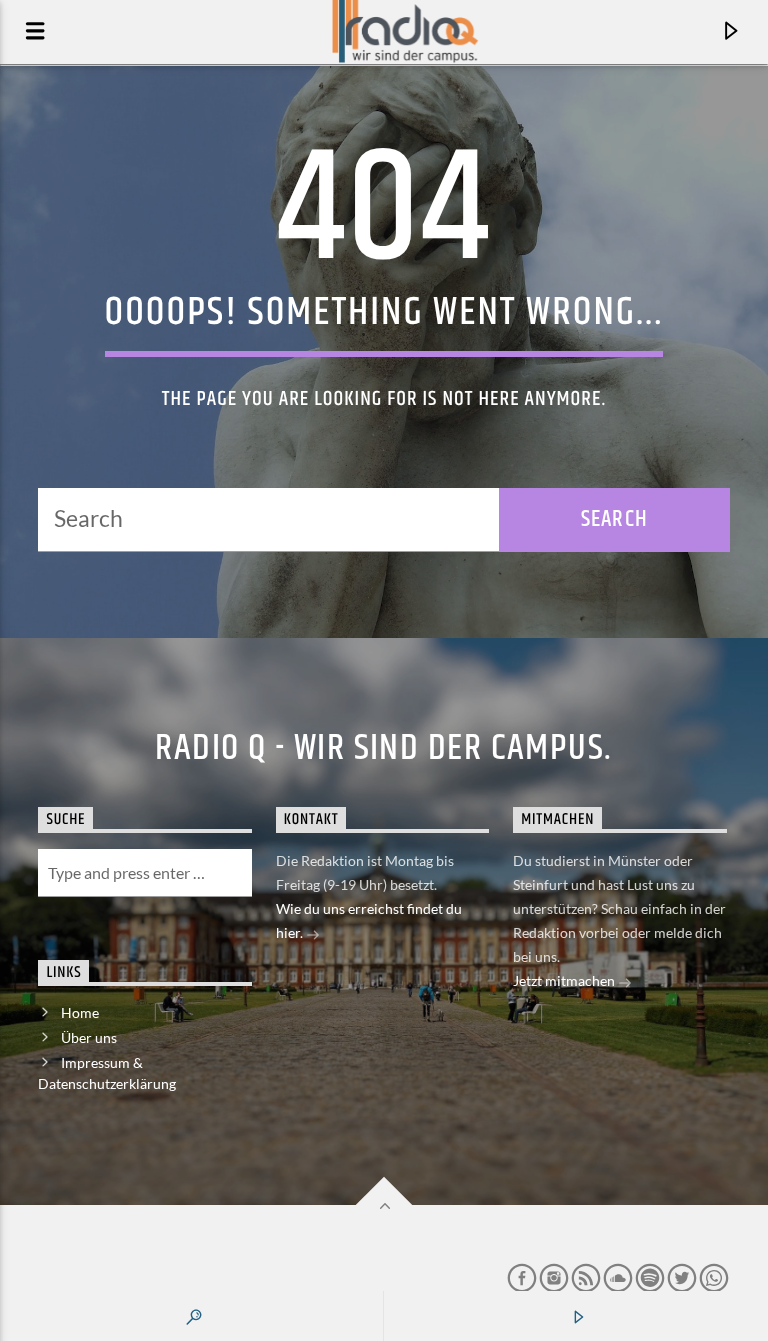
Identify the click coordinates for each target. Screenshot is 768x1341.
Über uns (89, 1037)
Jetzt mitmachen (565, 980)
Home (80, 1012)
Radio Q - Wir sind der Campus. (383, 749)
